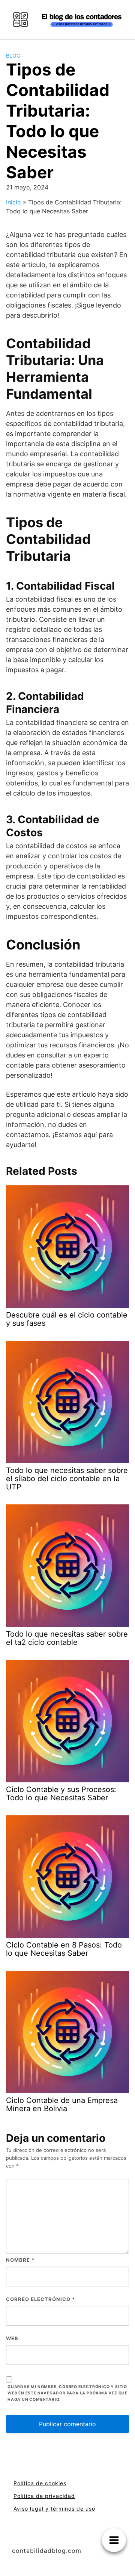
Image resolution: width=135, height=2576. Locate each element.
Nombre (20, 2260)
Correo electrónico (40, 2299)
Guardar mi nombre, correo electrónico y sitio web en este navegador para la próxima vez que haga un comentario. (67, 2393)
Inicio (13, 202)
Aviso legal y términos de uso (54, 2509)
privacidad (60, 2496)
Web (12, 2338)
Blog (13, 55)
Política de (29, 2496)
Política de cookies (40, 2483)
